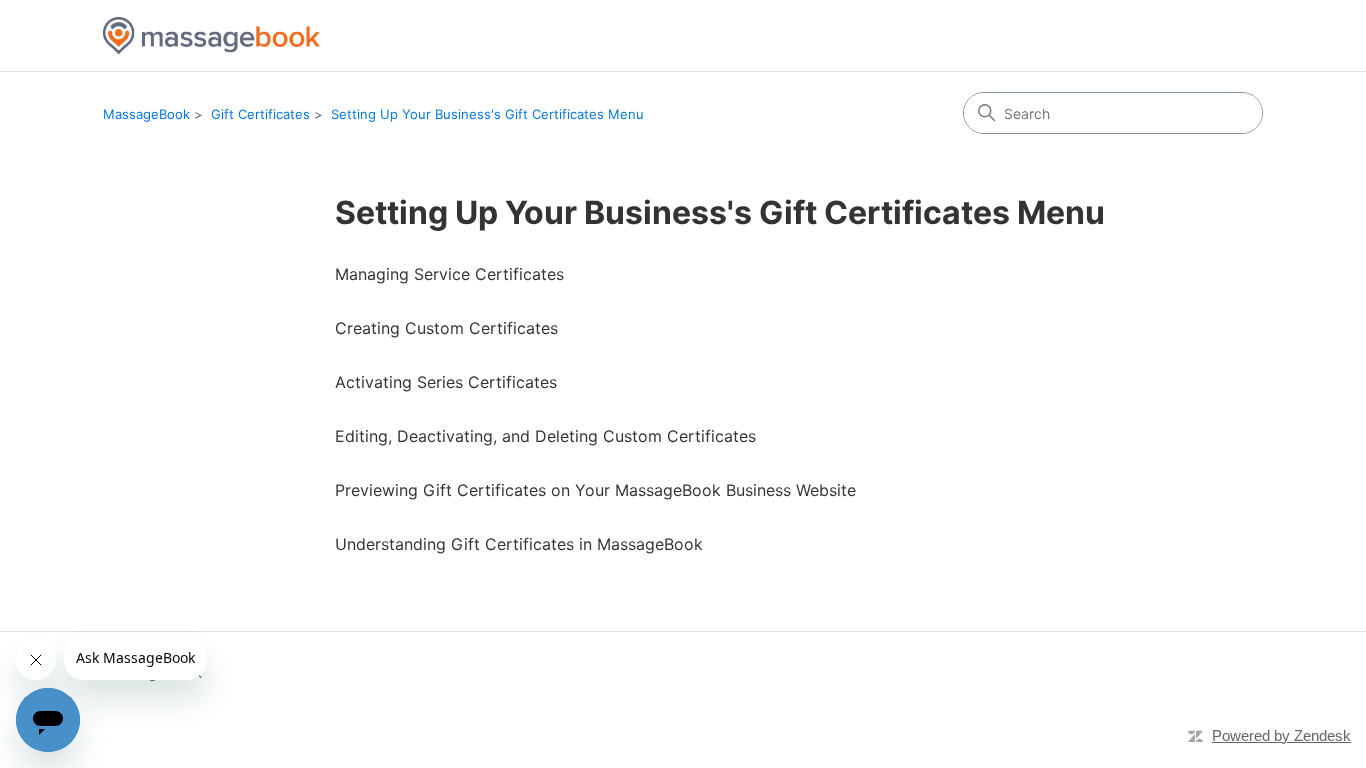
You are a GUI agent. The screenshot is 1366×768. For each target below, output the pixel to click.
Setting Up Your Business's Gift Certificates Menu (487, 114)
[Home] (211, 35)
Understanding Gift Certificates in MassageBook (519, 544)
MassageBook (146, 114)
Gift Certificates (260, 114)
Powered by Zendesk (1281, 735)
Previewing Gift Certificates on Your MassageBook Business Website (595, 490)
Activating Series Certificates (446, 382)
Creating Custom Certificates (446, 328)
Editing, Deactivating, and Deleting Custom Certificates (545, 436)
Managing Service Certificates (449, 274)
